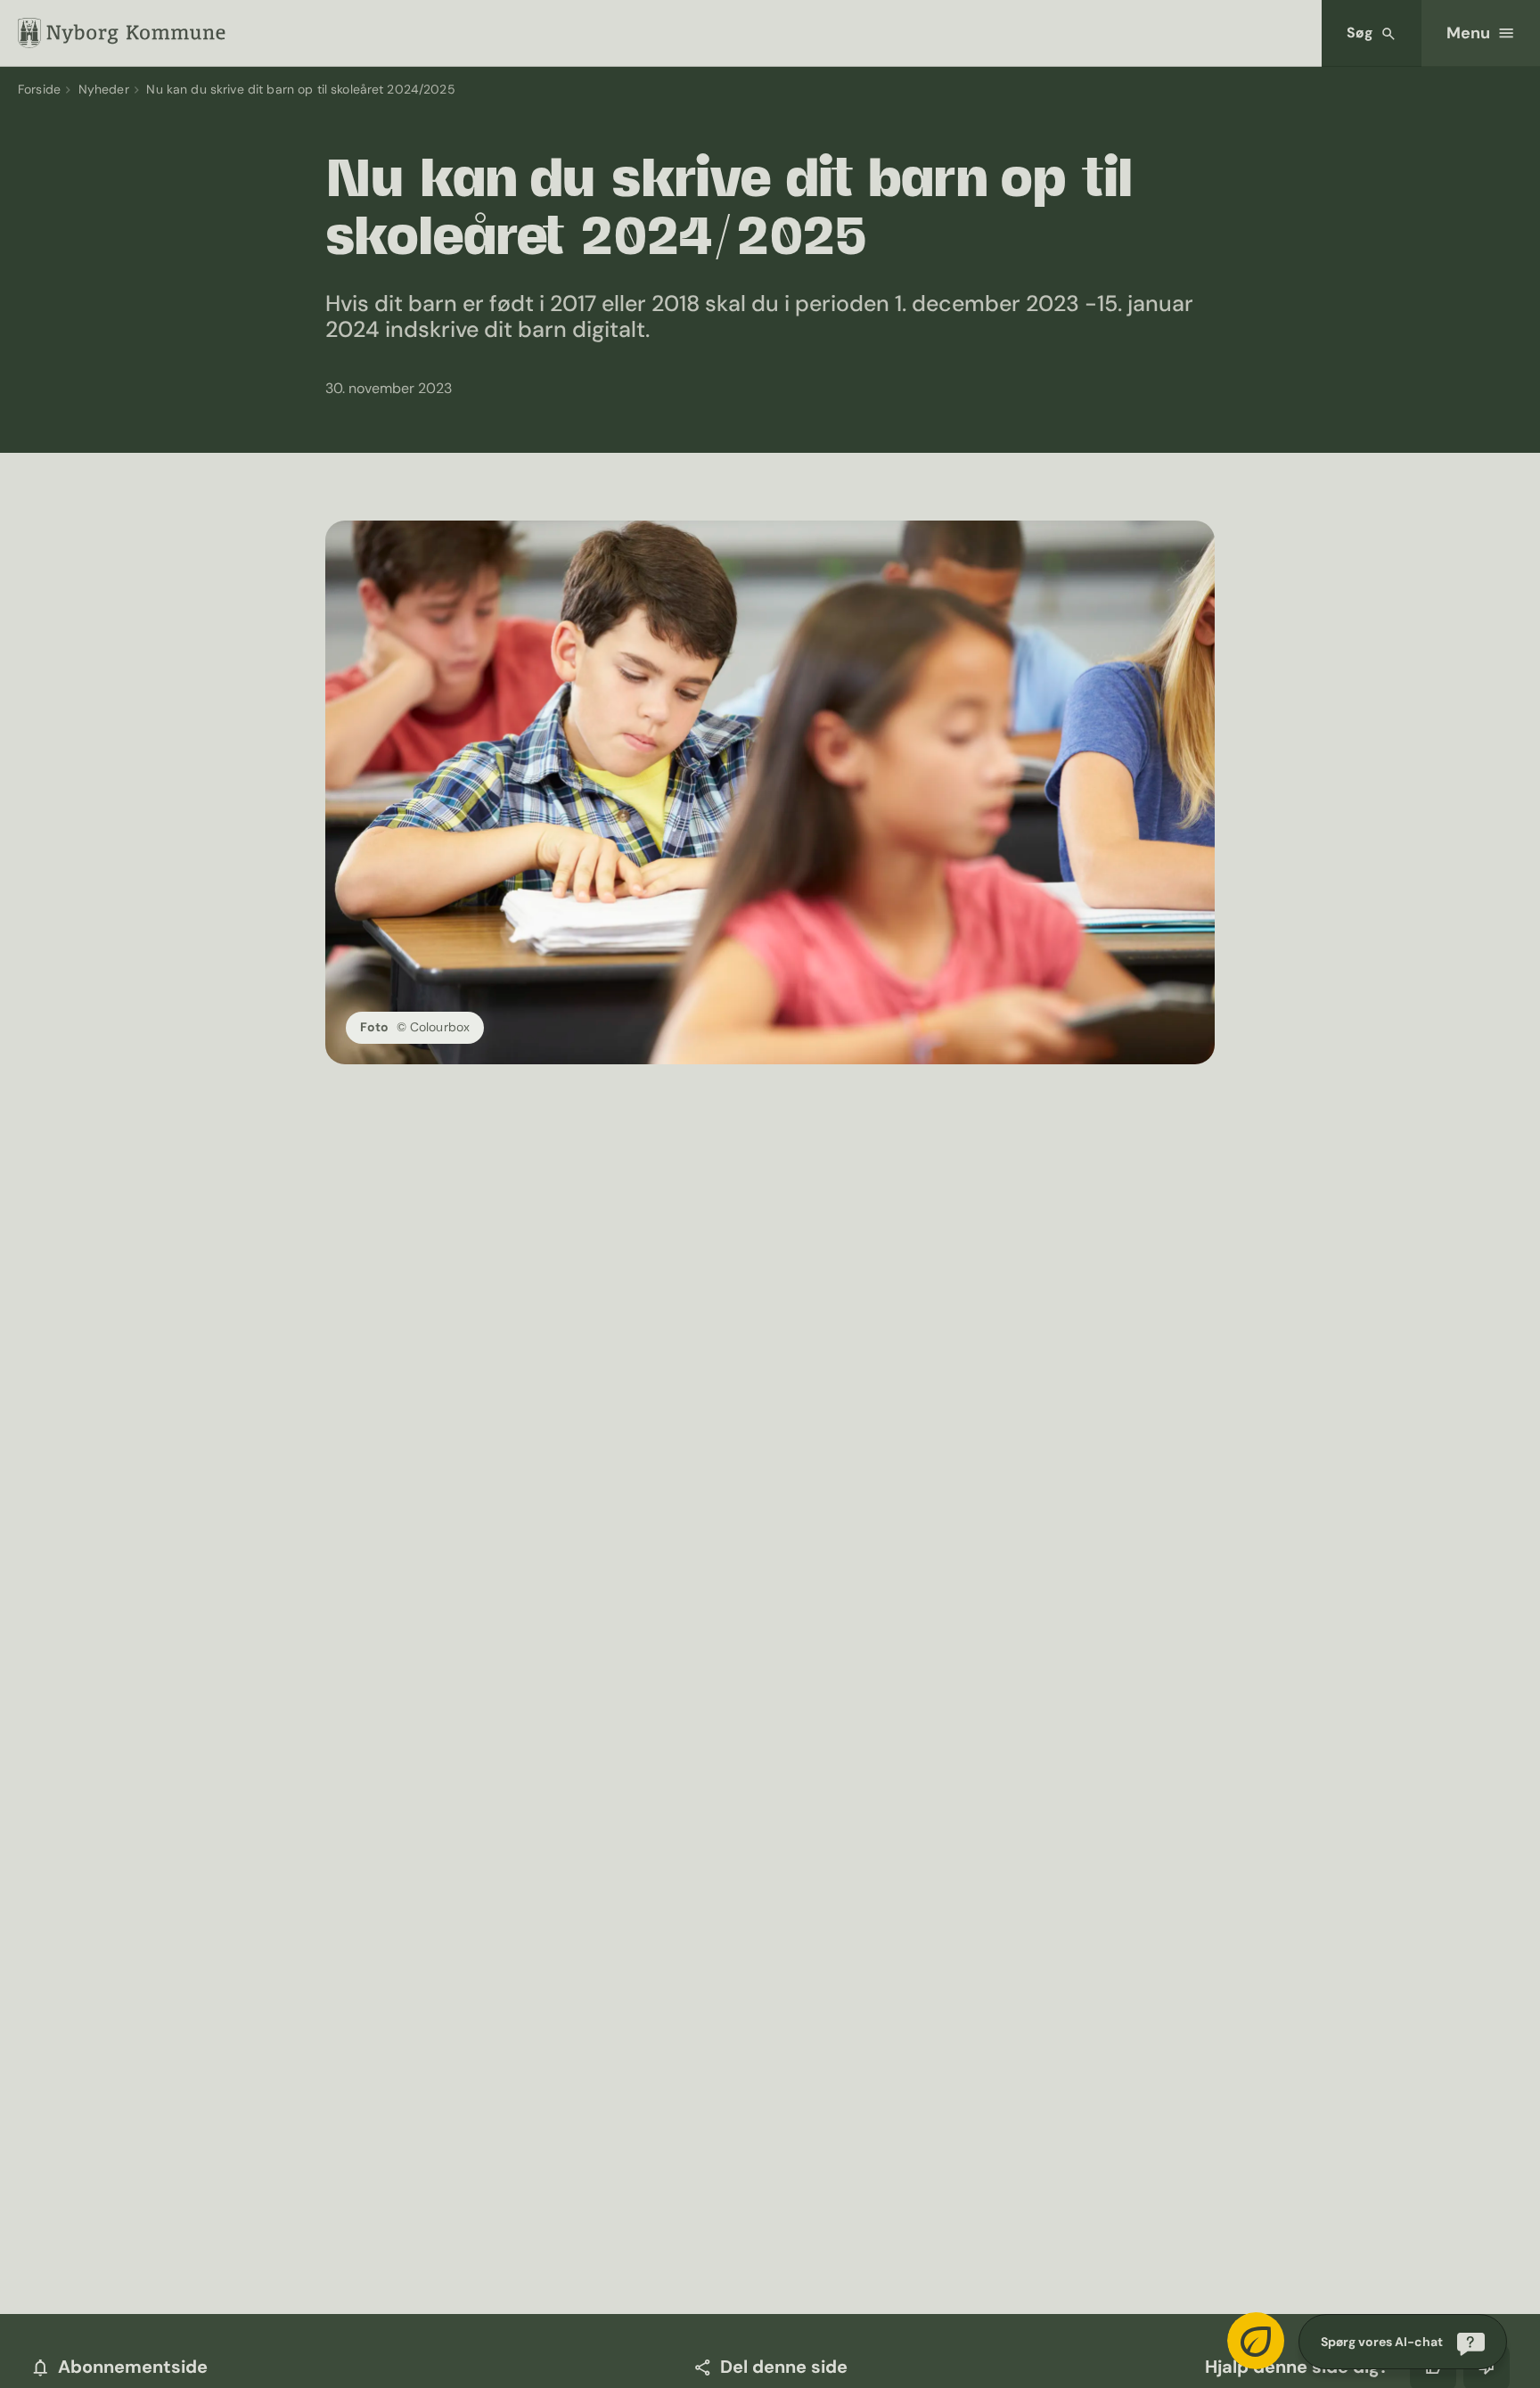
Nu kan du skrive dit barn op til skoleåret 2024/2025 (300, 89)
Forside (39, 89)
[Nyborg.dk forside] (122, 33)
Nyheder (104, 89)
